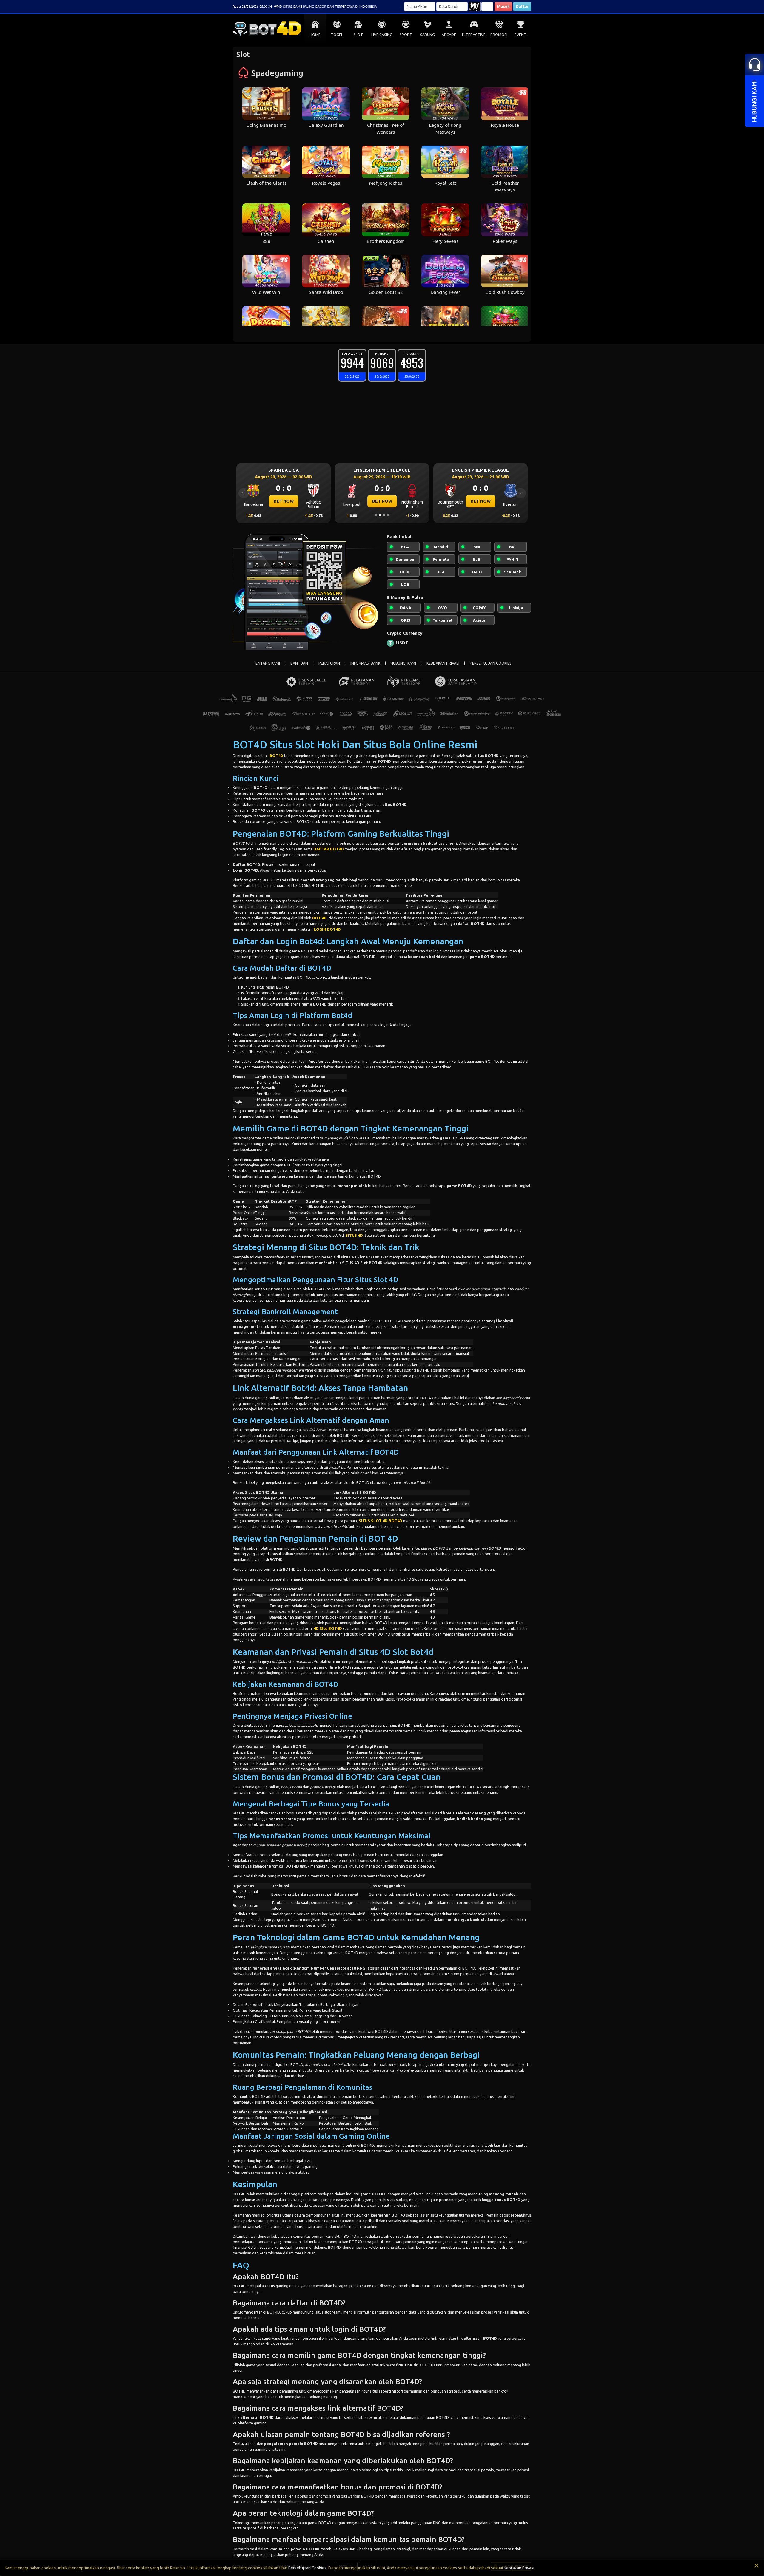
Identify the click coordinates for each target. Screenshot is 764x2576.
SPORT (406, 35)
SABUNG (428, 35)
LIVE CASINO (382, 35)
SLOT (358, 35)
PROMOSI (499, 35)
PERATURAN (329, 663)
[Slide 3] (384, 515)
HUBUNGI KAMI (403, 663)
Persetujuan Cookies (307, 2568)
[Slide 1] (376, 515)
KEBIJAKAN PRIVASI (443, 663)
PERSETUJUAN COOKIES (491, 663)
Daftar (522, 7)
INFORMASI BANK (365, 663)
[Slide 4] (388, 515)
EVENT (520, 35)
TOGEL (337, 35)
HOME (315, 35)
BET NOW (284, 501)
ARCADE (449, 35)
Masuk (503, 7)
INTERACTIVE (474, 35)
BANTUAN (299, 663)
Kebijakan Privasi (519, 2568)
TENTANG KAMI (266, 663)
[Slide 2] (380, 515)
